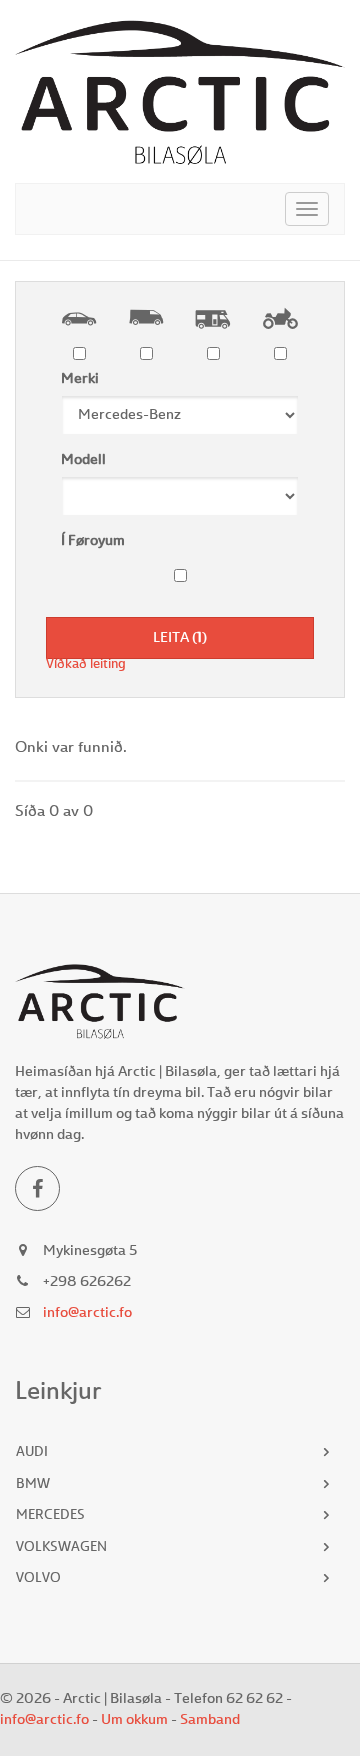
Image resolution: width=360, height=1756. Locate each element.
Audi (32, 1452)
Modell (83, 460)
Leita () (180, 638)
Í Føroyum (93, 541)
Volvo (38, 1578)
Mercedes (50, 1515)
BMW (33, 1484)
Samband (210, 1720)
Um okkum (134, 1720)
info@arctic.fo (87, 1313)
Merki (80, 379)
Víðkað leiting (86, 664)
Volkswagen (61, 1547)
